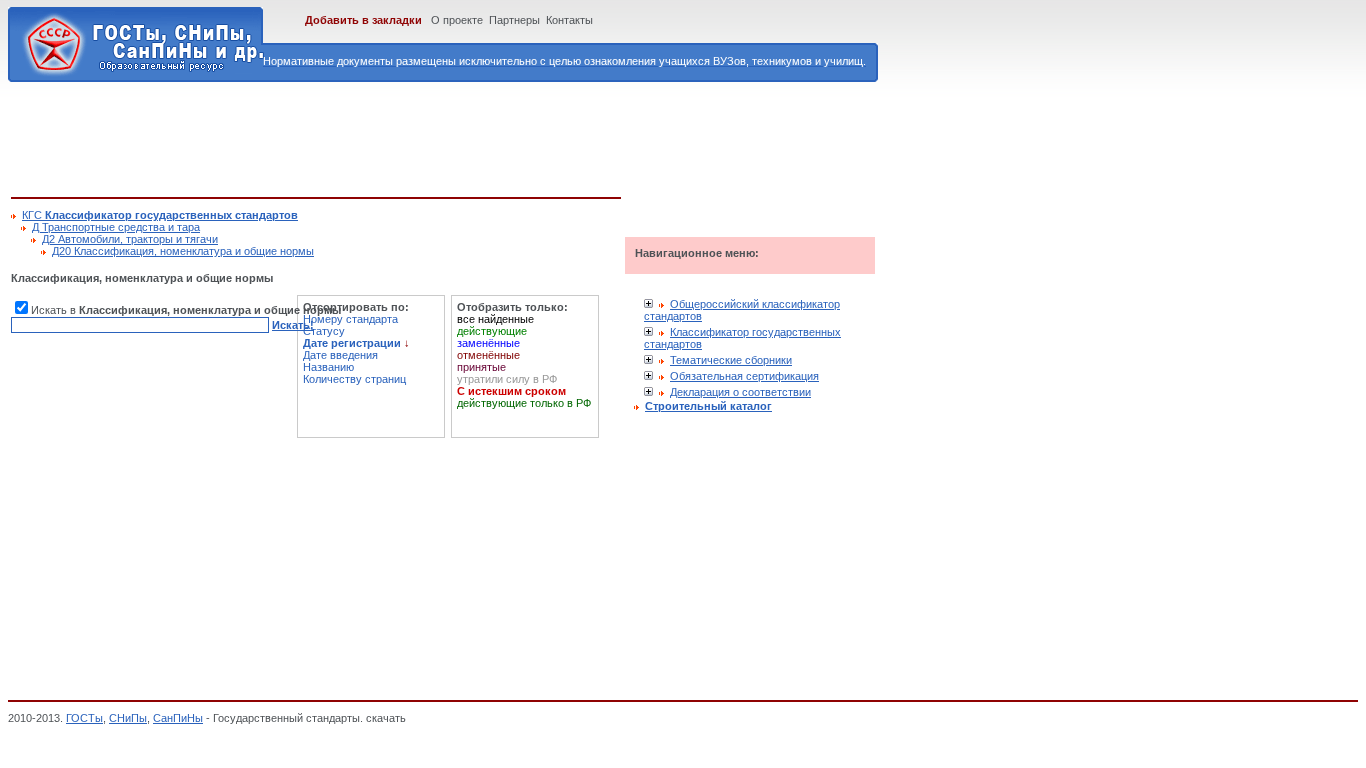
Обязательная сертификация (744, 376)
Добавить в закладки (363, 20)
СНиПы (128, 718)
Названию (328, 367)
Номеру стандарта (350, 319)
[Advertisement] (375, 136)
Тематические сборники (731, 360)
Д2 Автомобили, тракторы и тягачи (130, 239)
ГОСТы (84, 718)
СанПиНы (178, 718)
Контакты (569, 20)
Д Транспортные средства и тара (116, 227)
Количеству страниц (354, 379)
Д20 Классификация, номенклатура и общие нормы (183, 251)
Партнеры (514, 20)
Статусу (324, 331)
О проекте (457, 20)
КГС (160, 215)
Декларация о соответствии (740, 392)
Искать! (293, 325)
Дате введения (340, 355)
